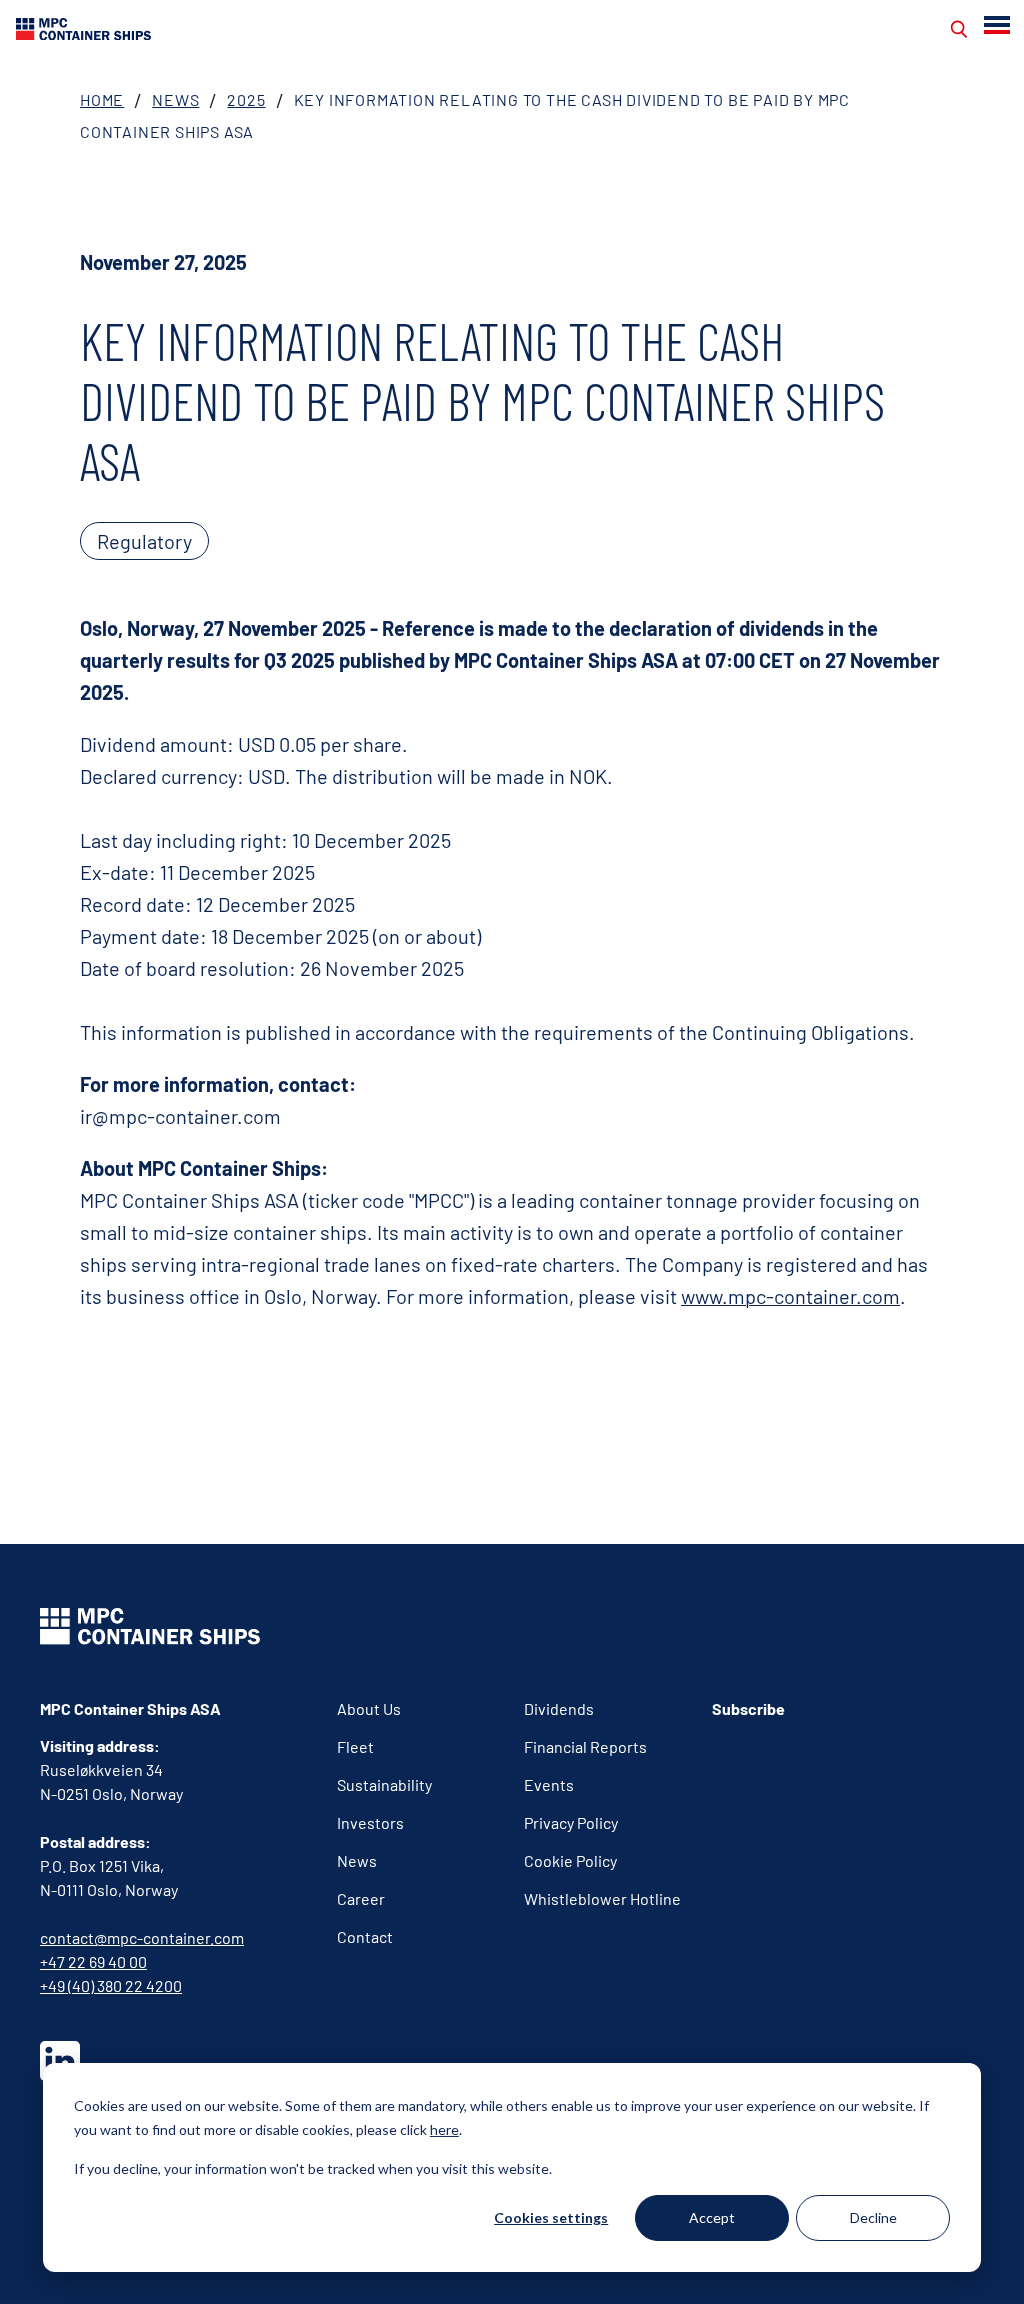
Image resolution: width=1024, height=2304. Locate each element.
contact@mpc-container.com (142, 1937)
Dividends (559, 1708)
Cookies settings (551, 2217)
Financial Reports (585, 1746)
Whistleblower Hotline (602, 1898)
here (444, 2129)
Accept (712, 2217)
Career (361, 1898)
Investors (370, 1822)
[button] (999, 25)
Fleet (355, 1746)
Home (102, 99)
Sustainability (384, 1784)
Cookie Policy (570, 1860)
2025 (246, 99)
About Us (369, 1708)
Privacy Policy (571, 1822)
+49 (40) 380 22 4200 (111, 1985)
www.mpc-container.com (790, 1296)
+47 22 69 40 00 (93, 1961)
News (175, 99)
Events (549, 1784)
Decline (873, 2217)
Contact (365, 1936)
